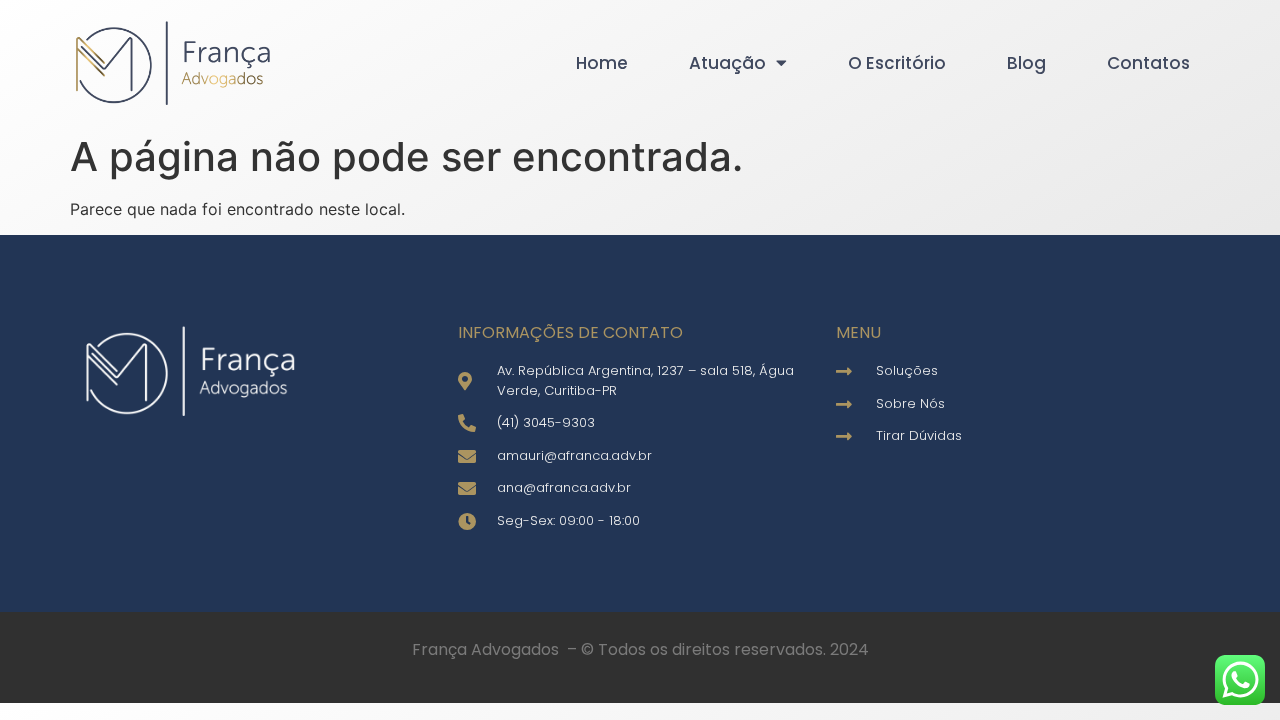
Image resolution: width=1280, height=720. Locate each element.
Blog (1026, 63)
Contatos (1148, 63)
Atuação (727, 63)
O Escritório (897, 63)
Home (602, 63)
